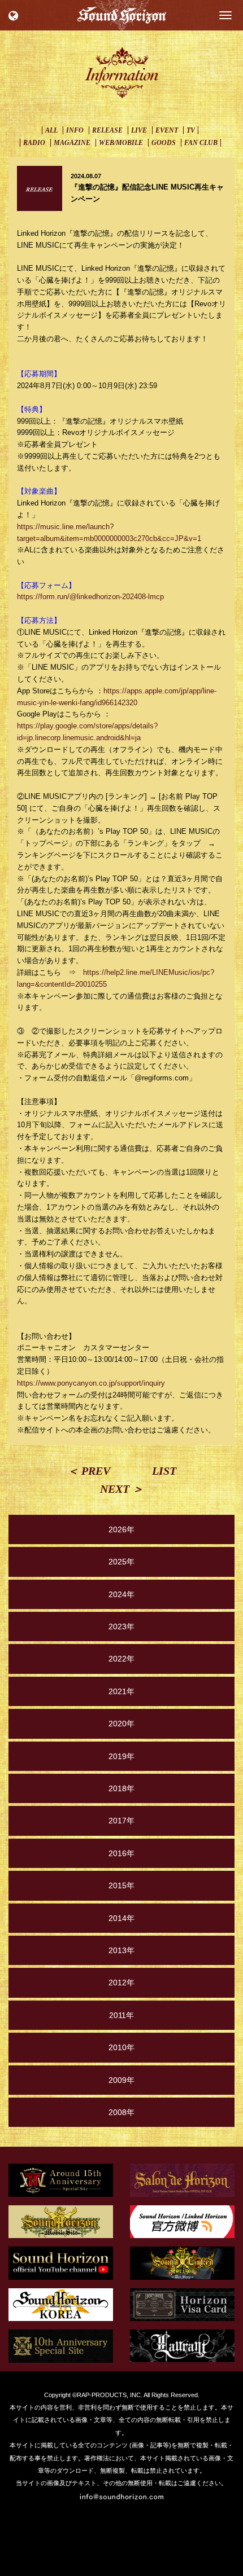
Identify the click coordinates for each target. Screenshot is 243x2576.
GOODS (164, 143)
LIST (164, 1471)
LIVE (139, 130)
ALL (51, 130)
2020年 (121, 1724)
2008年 (121, 2112)
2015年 (121, 1885)
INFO (75, 130)
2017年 (121, 1821)
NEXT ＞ (122, 1489)
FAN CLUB (201, 143)
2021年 (121, 1691)
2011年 (121, 2015)
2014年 (121, 1918)
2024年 (121, 1594)
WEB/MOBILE (121, 143)
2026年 (121, 1529)
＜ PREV (89, 1471)
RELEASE (107, 130)
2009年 (121, 2080)
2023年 (121, 1627)
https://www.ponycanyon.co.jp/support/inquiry (91, 1383)
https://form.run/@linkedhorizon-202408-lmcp (90, 597)
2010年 (121, 2047)
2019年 (121, 1756)
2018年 (121, 1788)
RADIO (34, 143)
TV (191, 130)
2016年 (121, 1853)
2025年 (121, 1562)
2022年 (121, 1659)
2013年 (121, 1950)
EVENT (167, 130)
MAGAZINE (72, 143)
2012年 (121, 1982)
